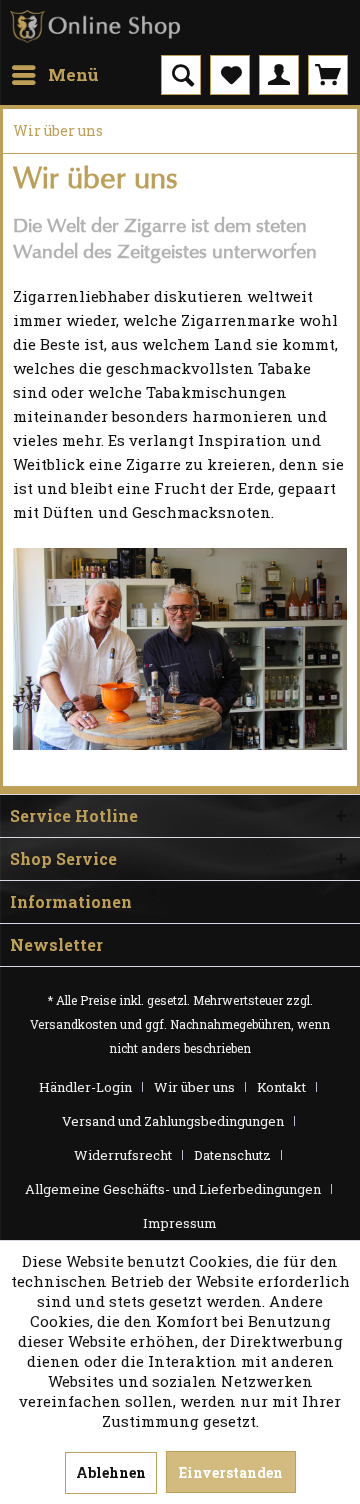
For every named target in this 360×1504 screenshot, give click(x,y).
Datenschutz (232, 1155)
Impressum (180, 1223)
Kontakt (281, 1087)
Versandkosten (73, 1024)
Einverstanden (231, 1472)
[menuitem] (54, 75)
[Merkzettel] (230, 75)
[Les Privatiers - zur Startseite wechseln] (95, 27)
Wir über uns (194, 1087)
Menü (73, 74)
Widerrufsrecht (123, 1155)
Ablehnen (111, 1472)
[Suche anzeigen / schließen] (181, 75)
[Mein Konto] (279, 75)
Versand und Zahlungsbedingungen (173, 1121)
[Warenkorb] (328, 75)
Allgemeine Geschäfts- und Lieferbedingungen (173, 1189)
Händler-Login (85, 1087)
